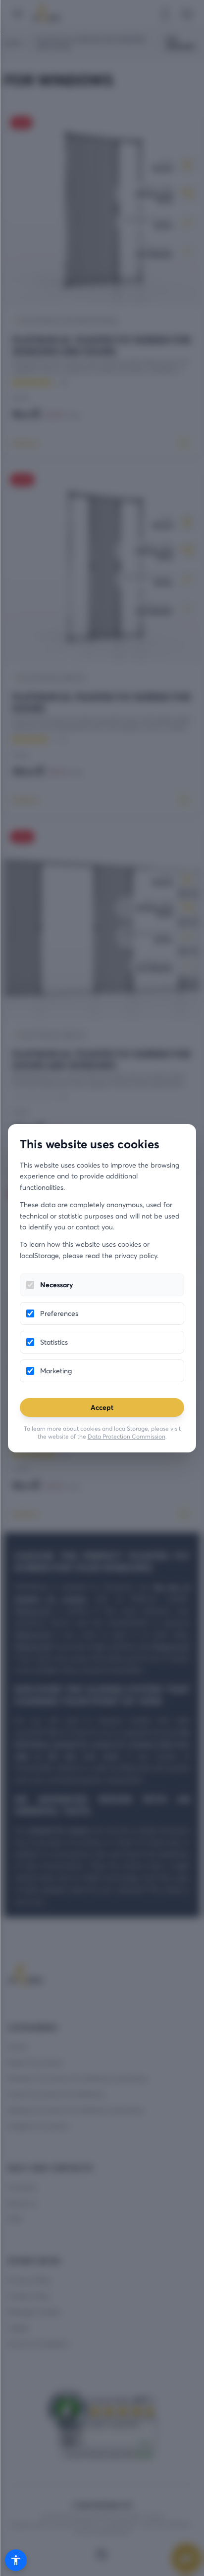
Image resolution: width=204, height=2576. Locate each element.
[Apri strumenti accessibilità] (16, 2560)
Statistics (54, 1342)
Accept (102, 1407)
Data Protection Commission (127, 1436)
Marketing (56, 1371)
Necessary (57, 1285)
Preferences (59, 1313)
